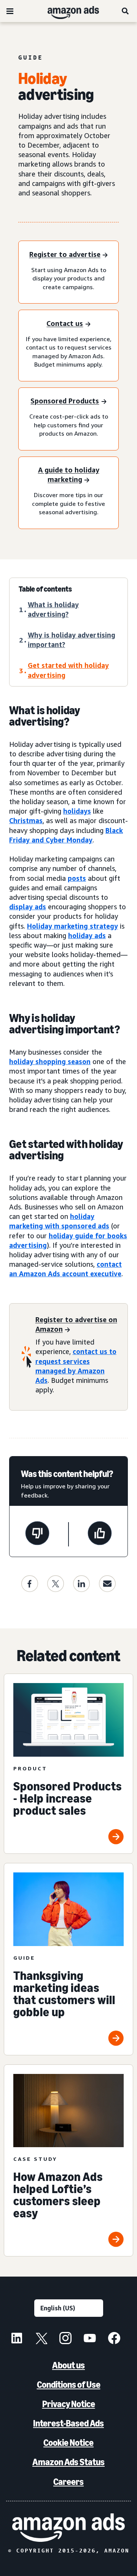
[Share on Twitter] (56, 1584)
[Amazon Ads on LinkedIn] (17, 2339)
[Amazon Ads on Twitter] (41, 2339)
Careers (68, 2482)
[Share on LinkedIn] (81, 1584)
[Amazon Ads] (67, 11)
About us (68, 2365)
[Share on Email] (107, 1584)
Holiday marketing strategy (72, 926)
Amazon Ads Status (68, 2462)
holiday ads (87, 935)
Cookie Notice (68, 2443)
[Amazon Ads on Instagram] (65, 2339)
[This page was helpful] (100, 1534)
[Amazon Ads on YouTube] (90, 2339)
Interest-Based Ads (68, 2423)
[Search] (126, 11)
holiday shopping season (50, 1061)
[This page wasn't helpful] (37, 1534)
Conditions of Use (69, 2385)
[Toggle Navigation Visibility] (10, 11)
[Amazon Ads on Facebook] (114, 2339)
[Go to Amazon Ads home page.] (68, 2528)
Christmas (26, 820)
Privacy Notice (69, 2404)
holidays (77, 811)
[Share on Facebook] (30, 1584)
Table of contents (45, 589)
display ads (28, 907)
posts (77, 878)
